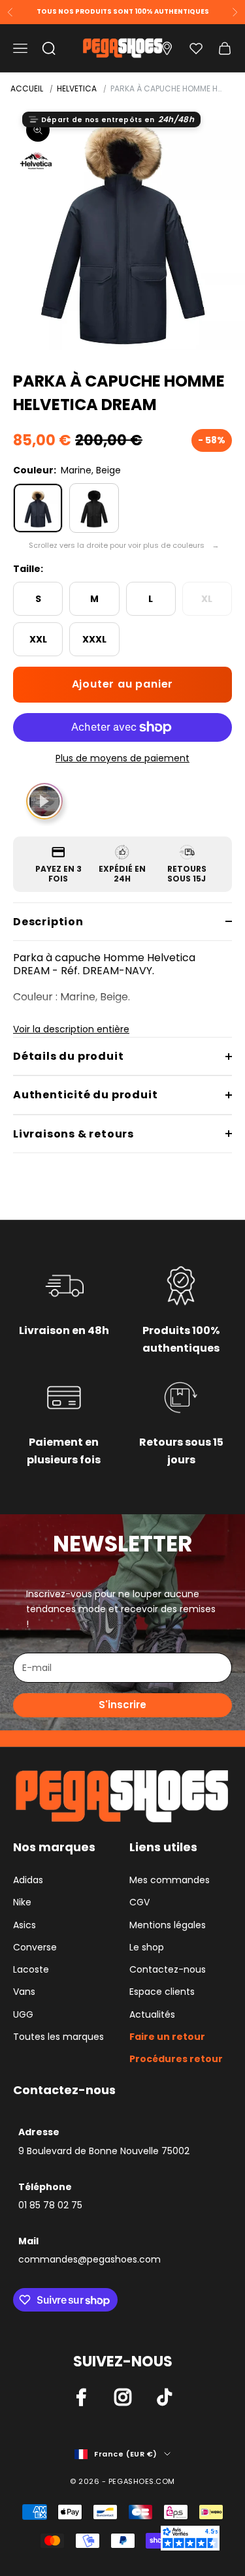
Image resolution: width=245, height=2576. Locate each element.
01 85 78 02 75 (50, 2205)
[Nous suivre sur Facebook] (81, 2397)
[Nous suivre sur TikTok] (165, 2397)
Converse (35, 1947)
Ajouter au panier (123, 684)
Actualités (152, 2014)
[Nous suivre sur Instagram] (123, 2397)
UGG (23, 2014)
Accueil (27, 88)
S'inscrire (122, 1705)
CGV (139, 1902)
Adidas (28, 1880)
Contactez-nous (168, 1969)
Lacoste (31, 1969)
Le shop (147, 1947)
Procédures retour (176, 2059)
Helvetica (77, 88)
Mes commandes (170, 1880)
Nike (22, 1902)
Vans (24, 1992)
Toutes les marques (58, 2037)
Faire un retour (167, 2037)
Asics (24, 1925)
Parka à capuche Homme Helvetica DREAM (167, 88)
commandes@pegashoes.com (90, 2259)
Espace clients (162, 1992)
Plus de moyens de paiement (122, 758)
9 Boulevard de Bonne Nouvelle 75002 (104, 2151)
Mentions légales (168, 1925)
